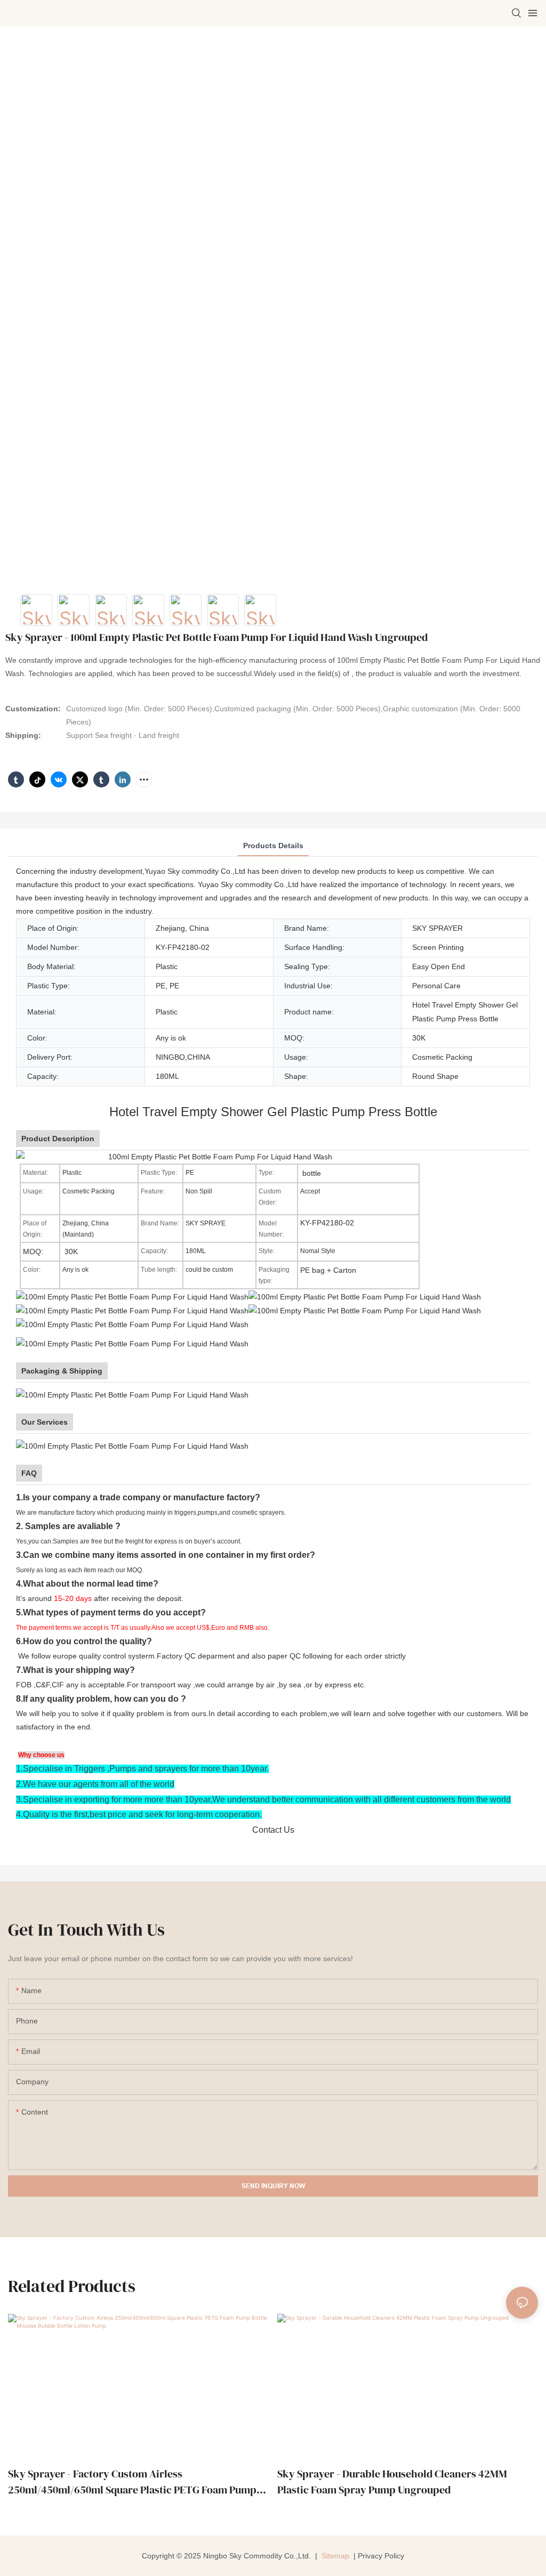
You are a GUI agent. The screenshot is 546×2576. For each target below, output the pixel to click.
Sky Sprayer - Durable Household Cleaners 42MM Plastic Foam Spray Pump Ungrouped (392, 2482)
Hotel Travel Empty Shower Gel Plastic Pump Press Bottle (273, 1112)
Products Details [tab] (273, 846)
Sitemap (334, 2556)
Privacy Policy (381, 2556)
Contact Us (273, 1830)
